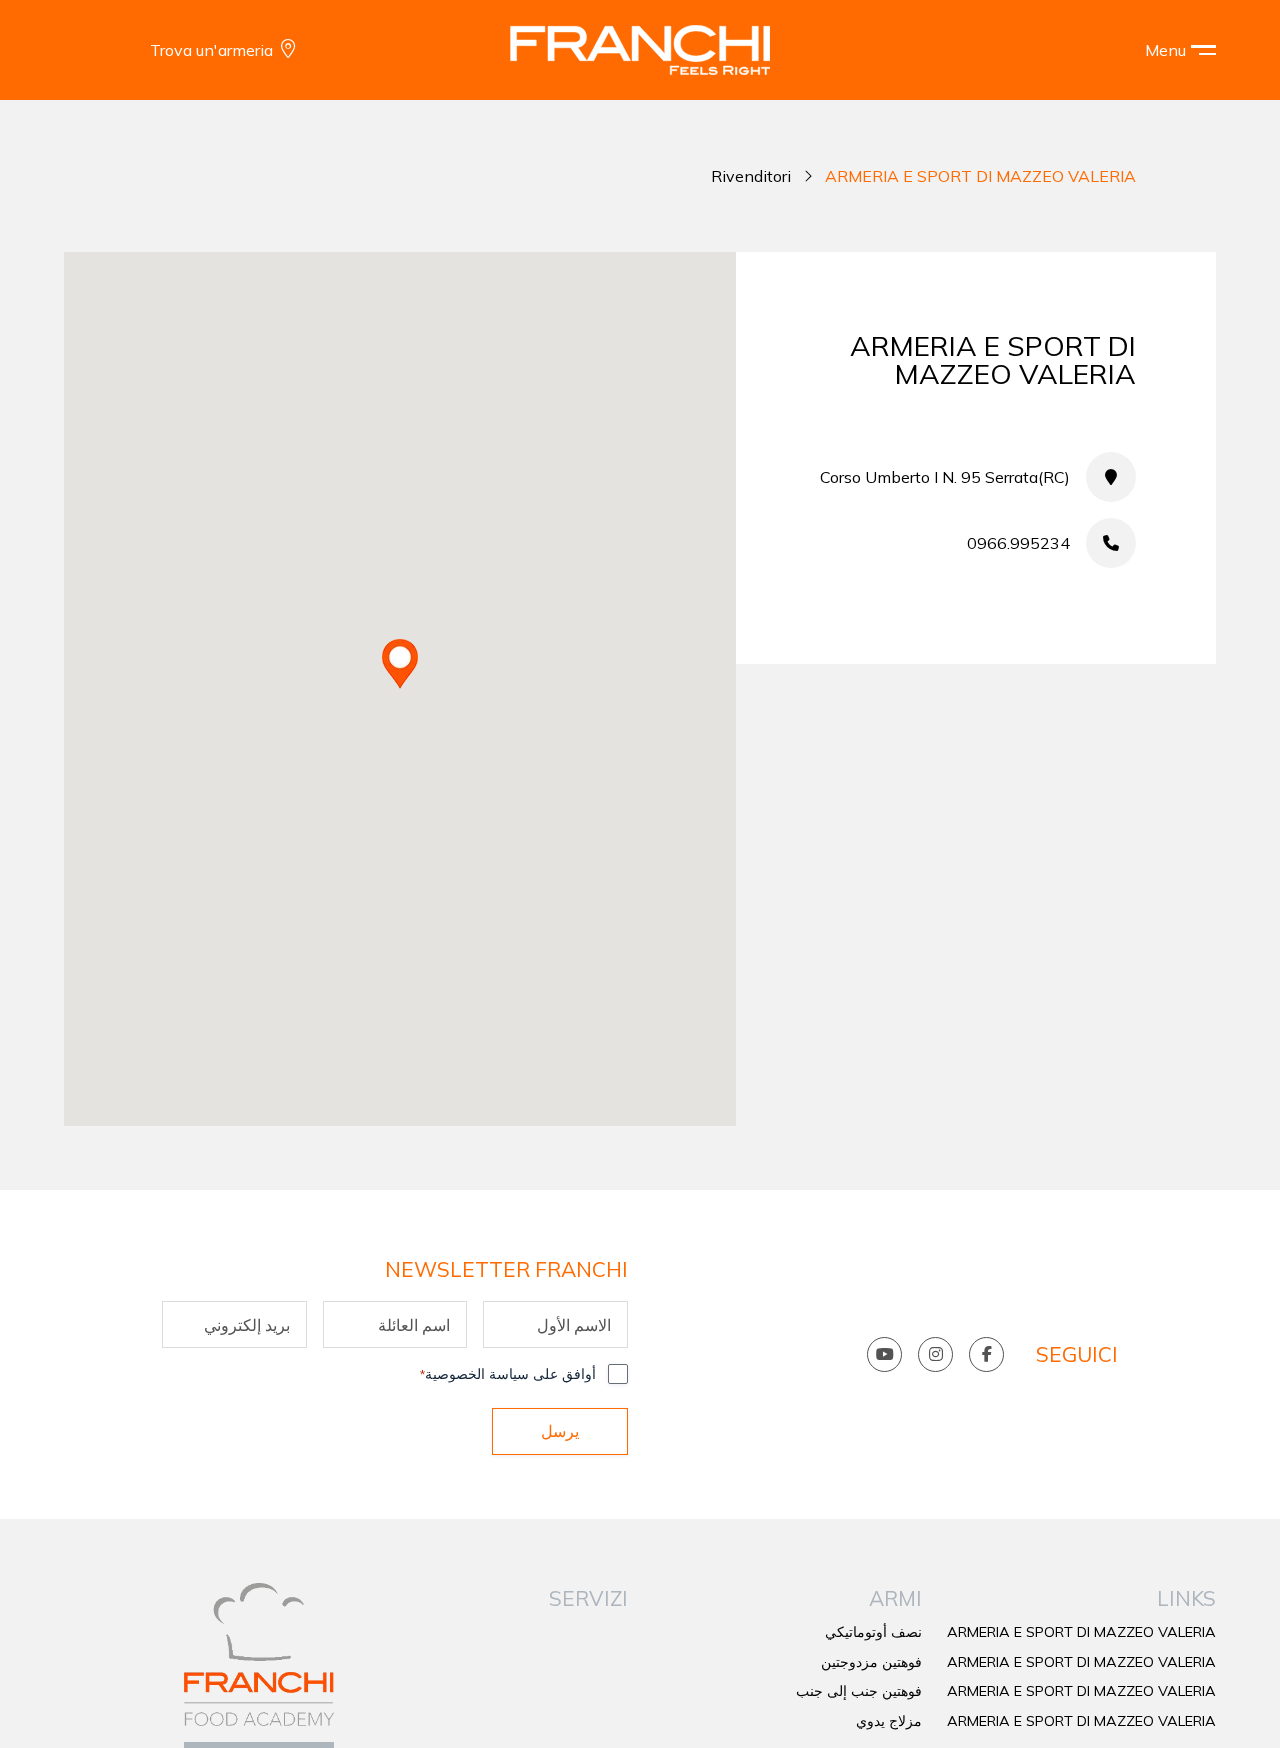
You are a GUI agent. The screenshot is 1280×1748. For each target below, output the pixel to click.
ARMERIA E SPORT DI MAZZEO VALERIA (1081, 1632)
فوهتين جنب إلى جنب (859, 1691)
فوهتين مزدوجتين (871, 1662)
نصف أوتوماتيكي (873, 1632)
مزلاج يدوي (889, 1721)
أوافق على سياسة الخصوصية (508, 1374)
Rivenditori (751, 176)
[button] (1166, 50)
